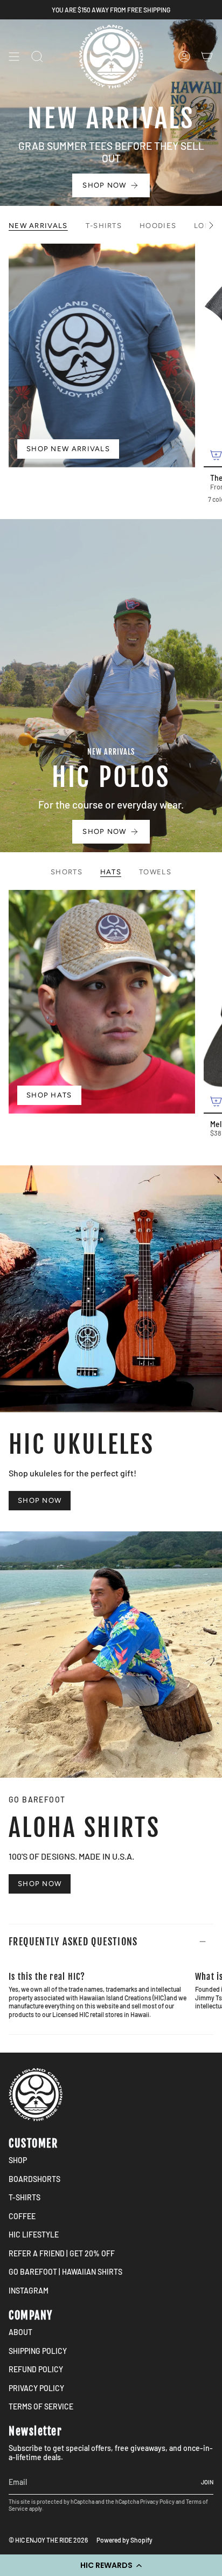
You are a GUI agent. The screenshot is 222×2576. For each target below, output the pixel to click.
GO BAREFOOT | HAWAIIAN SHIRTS (65, 2272)
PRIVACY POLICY (36, 2388)
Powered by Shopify (124, 2540)
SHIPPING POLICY (38, 2351)
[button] (111, 2565)
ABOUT (20, 2332)
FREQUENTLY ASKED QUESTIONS (73, 1942)
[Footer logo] (36, 2095)
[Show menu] (14, 57)
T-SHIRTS (25, 2197)
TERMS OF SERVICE (41, 2406)
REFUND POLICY (36, 2369)
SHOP (18, 2160)
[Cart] (207, 57)
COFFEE (22, 2216)
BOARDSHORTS (34, 2179)
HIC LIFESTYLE (34, 2235)
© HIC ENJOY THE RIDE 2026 (48, 2540)
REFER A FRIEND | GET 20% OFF (62, 2253)
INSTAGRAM (29, 2291)
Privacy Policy (157, 2501)
